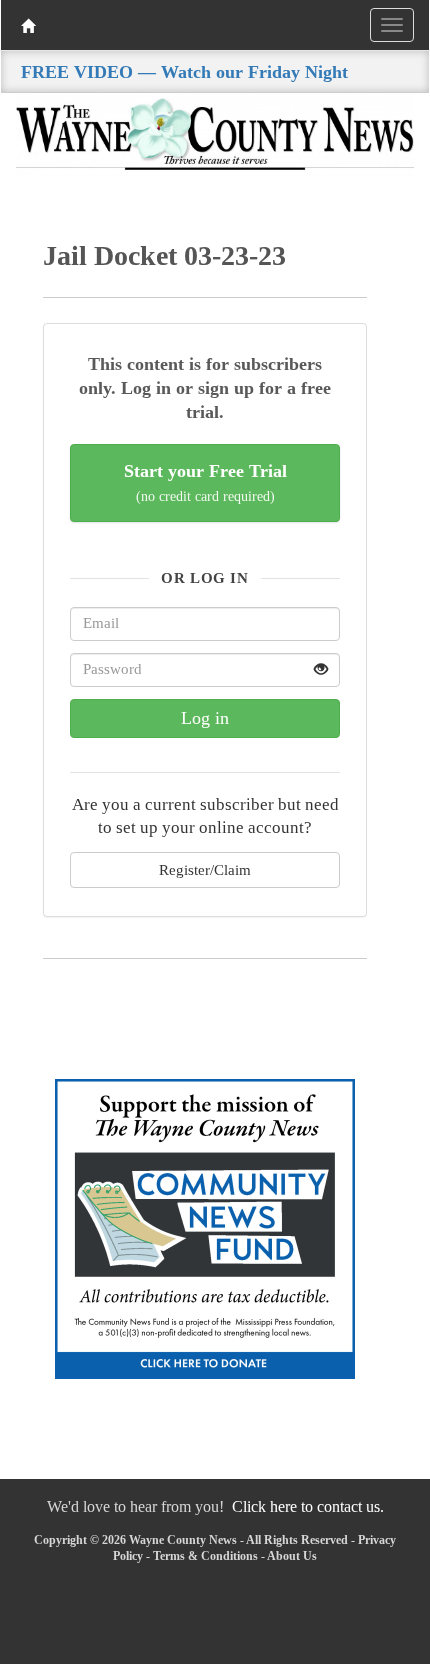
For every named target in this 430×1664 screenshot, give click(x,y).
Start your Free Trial (205, 482)
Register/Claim (205, 869)
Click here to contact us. (308, 1506)
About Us (292, 1556)
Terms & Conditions (205, 1556)
